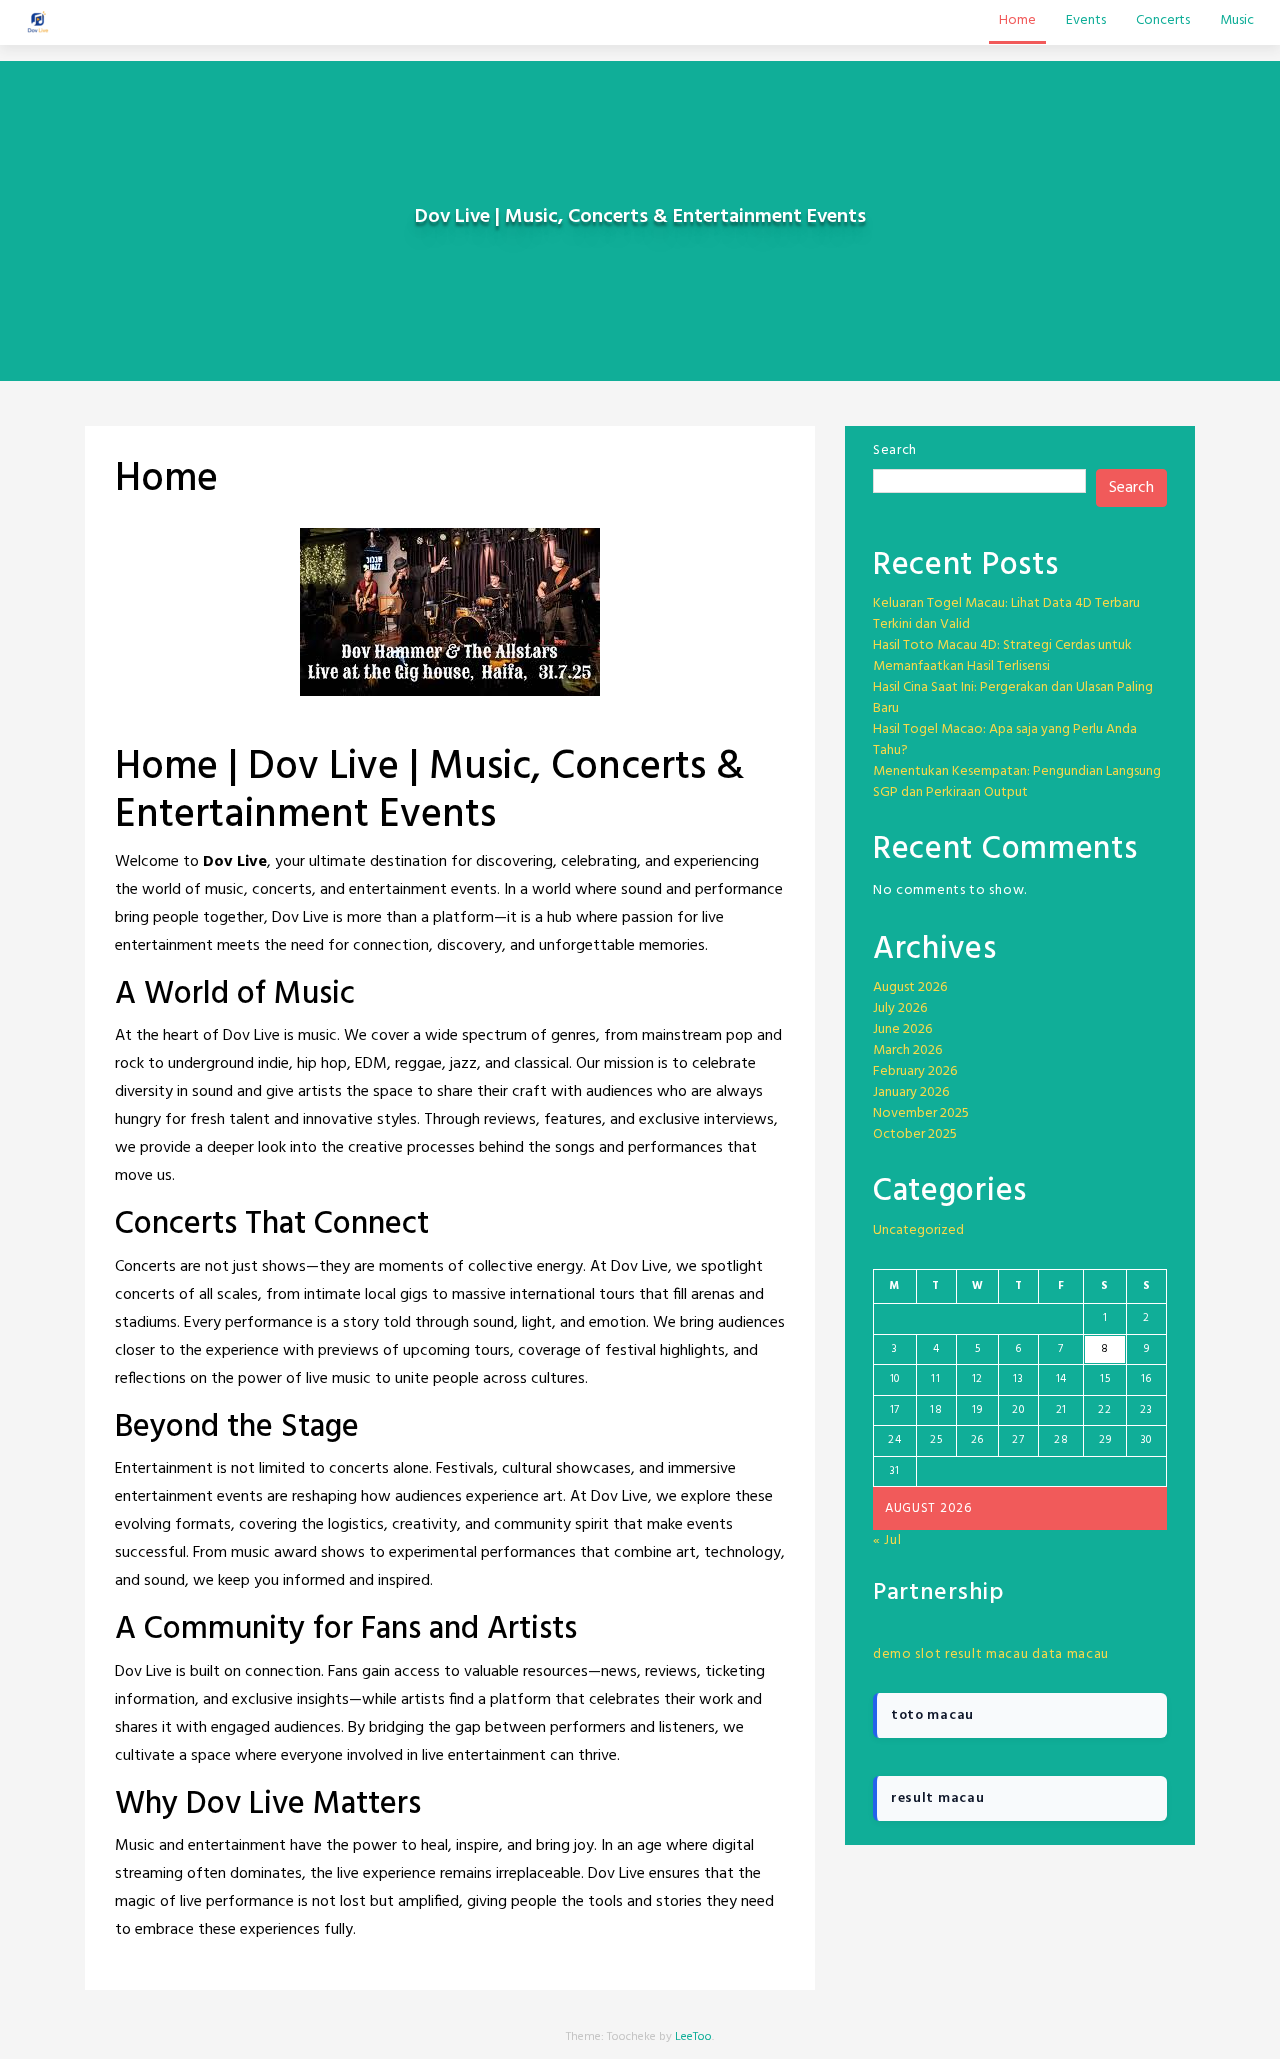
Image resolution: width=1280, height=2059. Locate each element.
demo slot (907, 1654)
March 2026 (907, 1050)
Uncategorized (918, 1230)
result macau (986, 1654)
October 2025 (915, 1134)
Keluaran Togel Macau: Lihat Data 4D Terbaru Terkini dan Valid (1006, 614)
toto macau (932, 1715)
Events (1086, 20)
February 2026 (915, 1071)
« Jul (887, 1540)
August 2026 (910, 987)
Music (1237, 20)
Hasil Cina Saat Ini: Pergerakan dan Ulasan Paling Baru (1013, 698)
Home (1017, 20)
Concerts (1163, 20)
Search (895, 450)
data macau (1070, 1654)
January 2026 (911, 1092)
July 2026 (900, 1008)
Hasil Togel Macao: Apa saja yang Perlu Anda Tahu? (1005, 740)
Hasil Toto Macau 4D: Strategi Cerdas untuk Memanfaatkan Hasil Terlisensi (1002, 656)
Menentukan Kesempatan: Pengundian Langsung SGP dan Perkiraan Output (1017, 782)
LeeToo (693, 2037)
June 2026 (902, 1029)
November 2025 (921, 1113)
